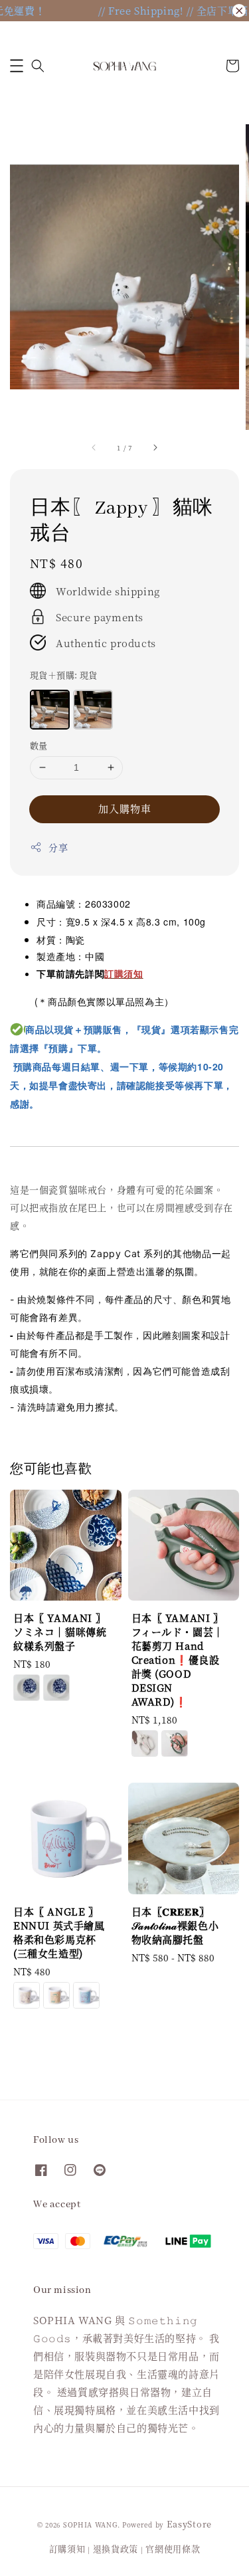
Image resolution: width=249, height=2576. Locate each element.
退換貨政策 (116, 2548)
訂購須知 (67, 2548)
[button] (17, 66)
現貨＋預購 (64, 675)
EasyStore (189, 2524)
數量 (39, 745)
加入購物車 (125, 808)
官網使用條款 (173, 2548)
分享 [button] (58, 847)
